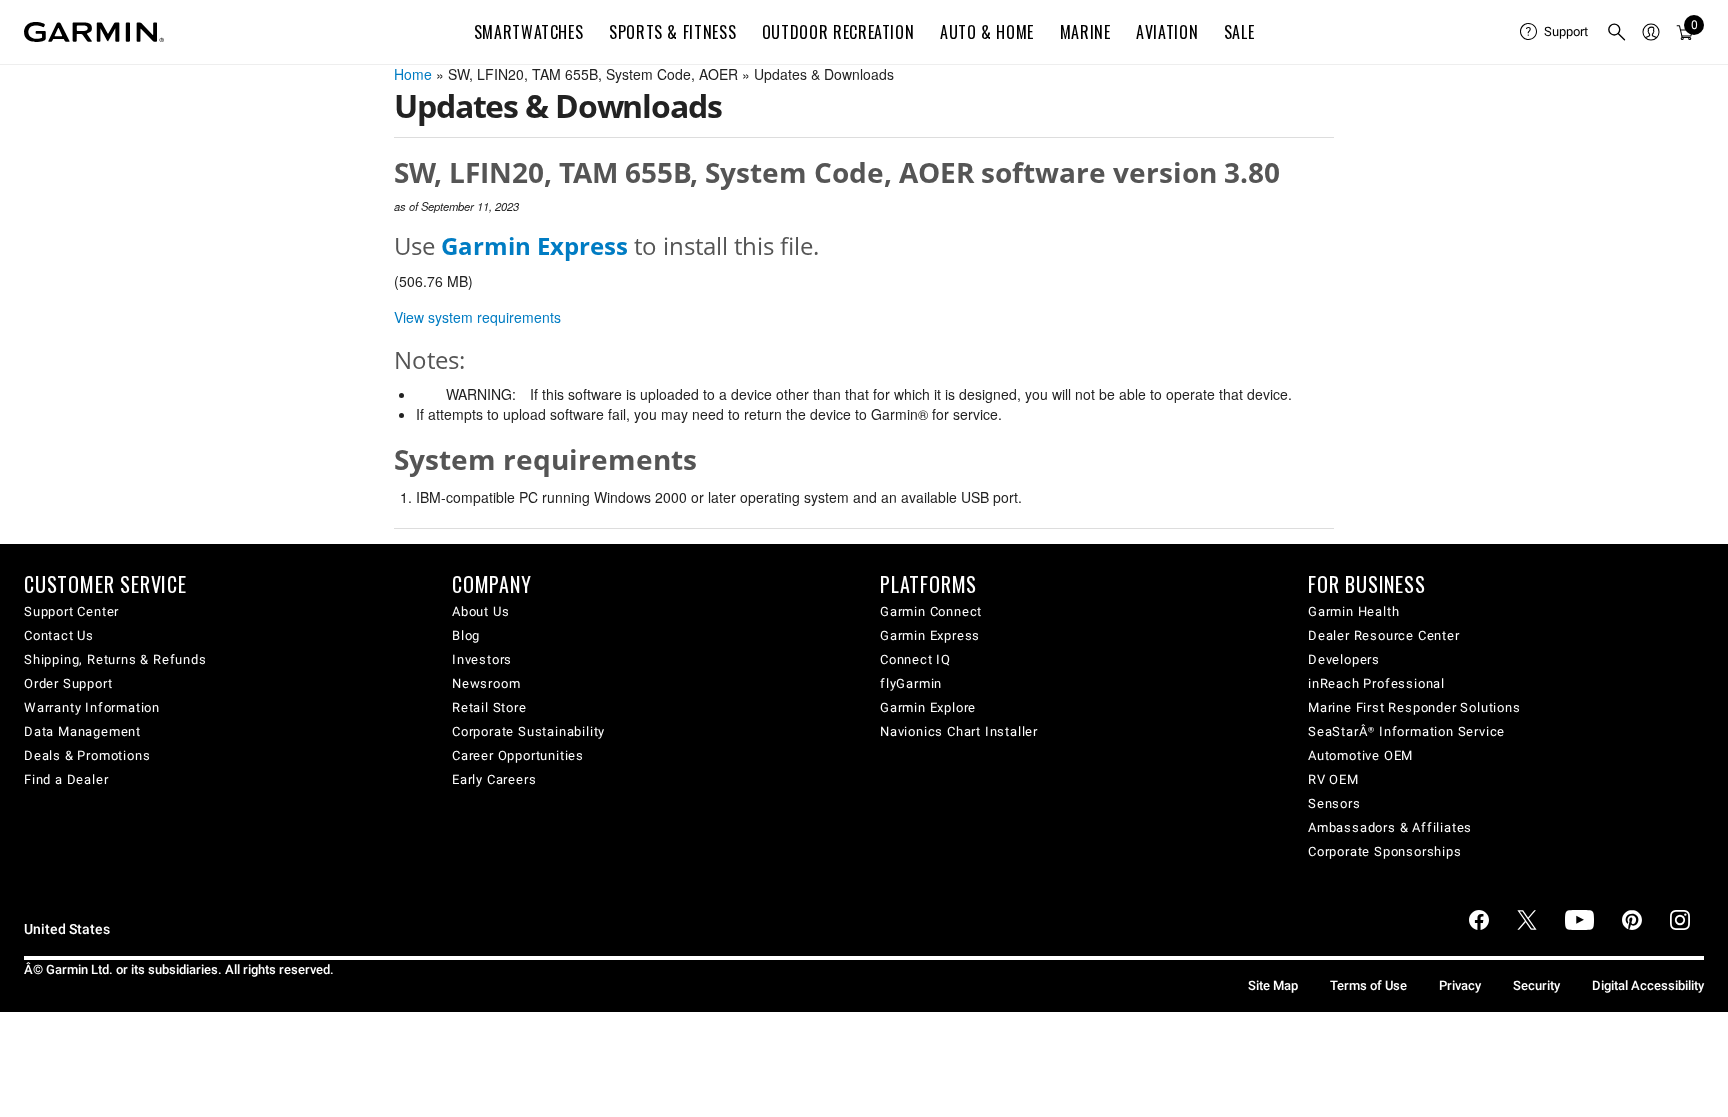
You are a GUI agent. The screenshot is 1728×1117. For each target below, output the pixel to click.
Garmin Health (1353, 611)
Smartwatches (529, 32)
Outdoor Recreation (838, 32)
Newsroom (486, 683)
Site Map (1273, 985)
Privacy (1460, 985)
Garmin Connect (931, 611)
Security (1536, 985)
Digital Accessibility (1648, 985)
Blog (466, 635)
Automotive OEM (1360, 755)
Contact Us (59, 635)
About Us (480, 611)
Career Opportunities (518, 755)
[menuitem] (1555, 32)
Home (413, 74)
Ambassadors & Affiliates (1390, 827)
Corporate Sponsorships (1385, 851)
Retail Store (489, 707)
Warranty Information (92, 707)
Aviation (1167, 32)
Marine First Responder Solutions (1414, 707)
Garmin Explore (928, 707)
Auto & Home (987, 32)
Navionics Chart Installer (959, 731)
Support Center (71, 611)
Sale (1239, 32)
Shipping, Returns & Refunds (115, 659)
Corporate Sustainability (528, 731)
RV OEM (1333, 779)
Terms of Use (1368, 985)
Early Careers (494, 779)
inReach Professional (1376, 683)
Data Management (82, 731)
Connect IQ (915, 659)
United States (67, 929)
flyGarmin (911, 683)
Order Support (68, 683)
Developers (1344, 659)
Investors (482, 659)
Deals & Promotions (87, 755)
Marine (1085, 32)
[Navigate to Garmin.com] (94, 32)
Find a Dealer (66, 779)
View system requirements (477, 317)
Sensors (1334, 803)
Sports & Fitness (672, 32)
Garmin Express (930, 635)
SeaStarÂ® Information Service (1406, 731)
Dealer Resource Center (1384, 635)
